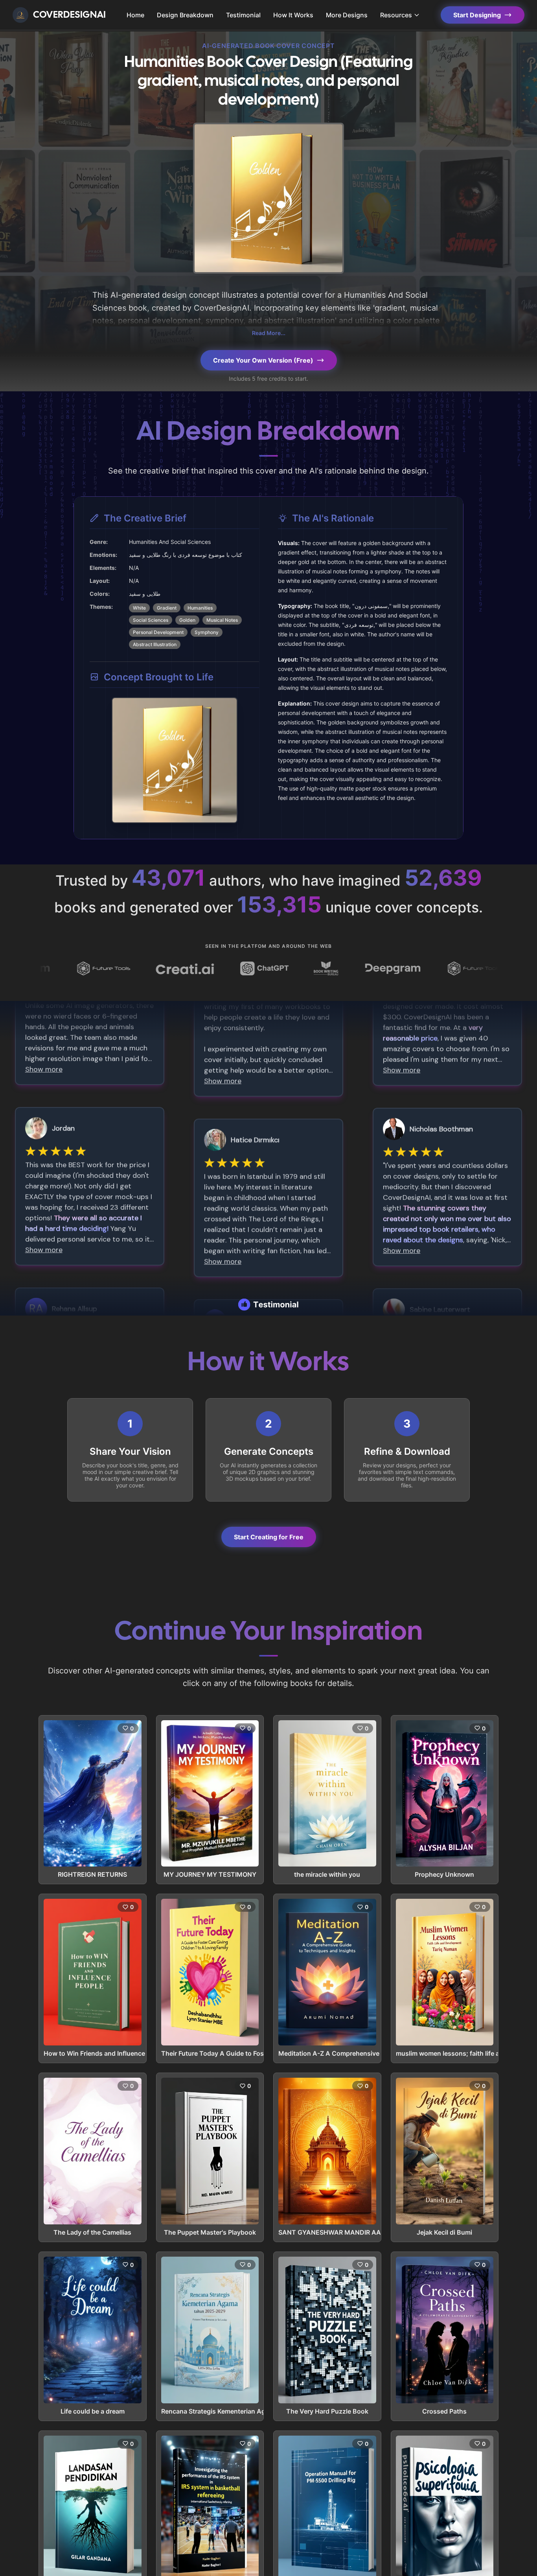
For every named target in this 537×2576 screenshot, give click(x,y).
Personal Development (158, 632)
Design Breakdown (185, 15)
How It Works (293, 15)
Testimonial (243, 15)
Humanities (200, 608)
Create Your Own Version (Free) (263, 360)
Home (135, 15)
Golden (187, 620)
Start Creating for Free (269, 1537)
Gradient (167, 608)
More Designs (347, 15)
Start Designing (477, 15)
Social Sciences (151, 620)
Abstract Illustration (155, 644)
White (139, 608)
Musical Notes (222, 620)
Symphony (207, 632)
